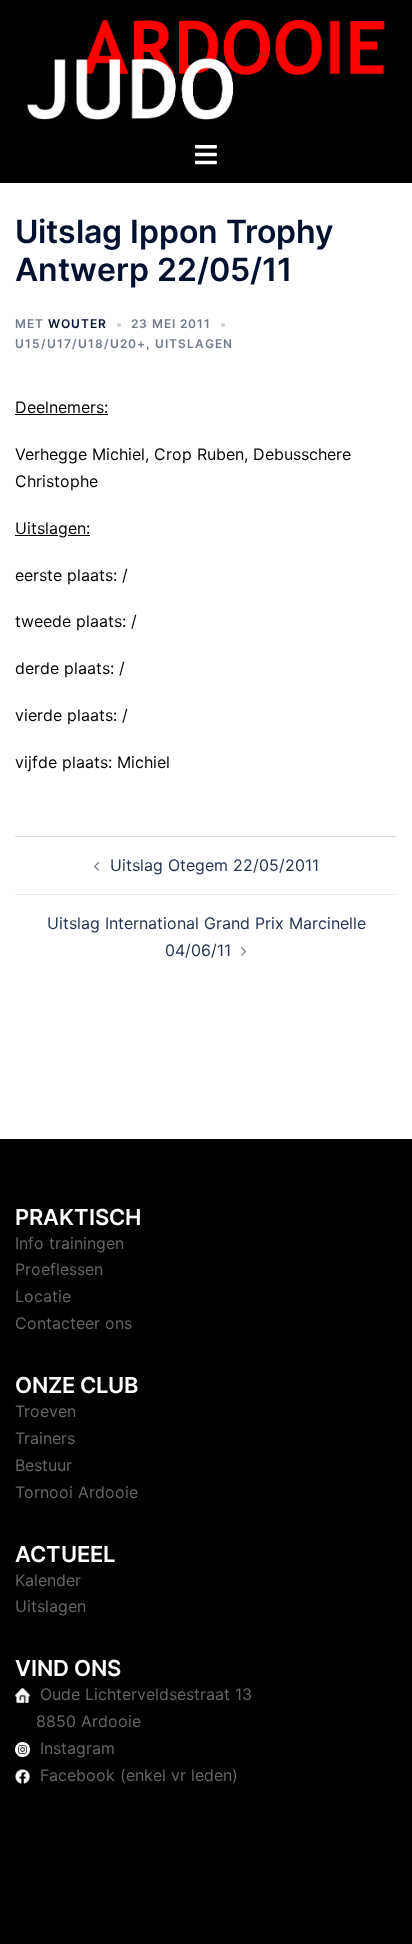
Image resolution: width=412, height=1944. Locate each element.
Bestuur (43, 1465)
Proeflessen (59, 1269)
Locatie (43, 1296)
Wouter (77, 323)
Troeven (45, 1411)
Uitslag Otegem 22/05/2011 (214, 865)
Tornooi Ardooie (76, 1492)
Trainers (45, 1438)
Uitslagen (194, 343)
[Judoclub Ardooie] (206, 68)
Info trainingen (69, 1243)
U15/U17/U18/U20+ (80, 343)
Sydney (227, 1909)
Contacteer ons (73, 1323)
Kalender (48, 1580)
